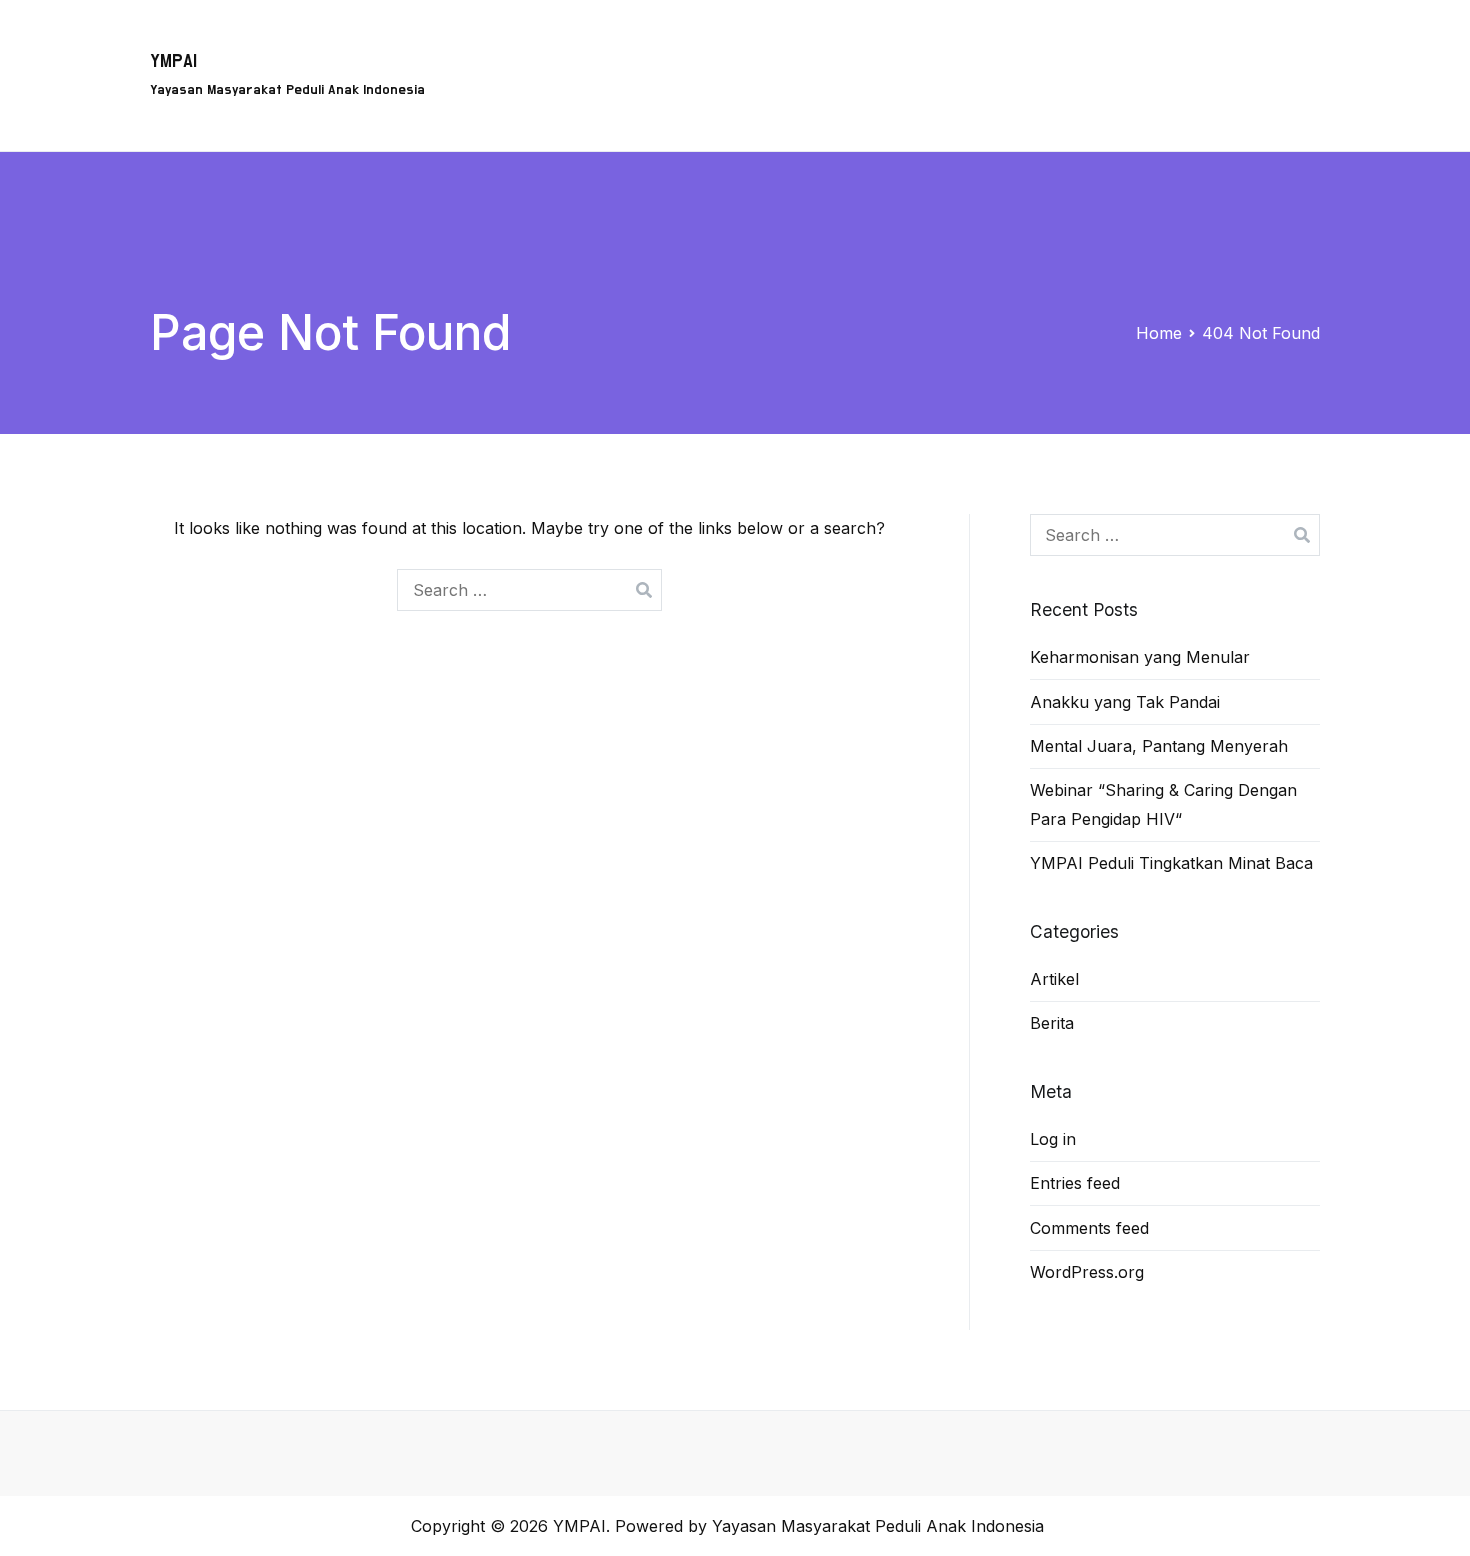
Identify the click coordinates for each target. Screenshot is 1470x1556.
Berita (1281, 46)
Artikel (1202, 46)
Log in (1053, 1139)
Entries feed (1075, 1183)
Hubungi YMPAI (1087, 46)
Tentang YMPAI (824, 46)
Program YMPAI (674, 46)
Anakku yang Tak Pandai (1125, 702)
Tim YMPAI (955, 46)
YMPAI (173, 61)
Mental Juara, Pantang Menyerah (1159, 746)
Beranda (551, 46)
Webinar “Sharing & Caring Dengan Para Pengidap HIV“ (1163, 804)
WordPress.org (1087, 1272)
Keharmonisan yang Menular (1140, 657)
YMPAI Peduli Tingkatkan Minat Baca (1171, 863)
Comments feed (1089, 1228)
